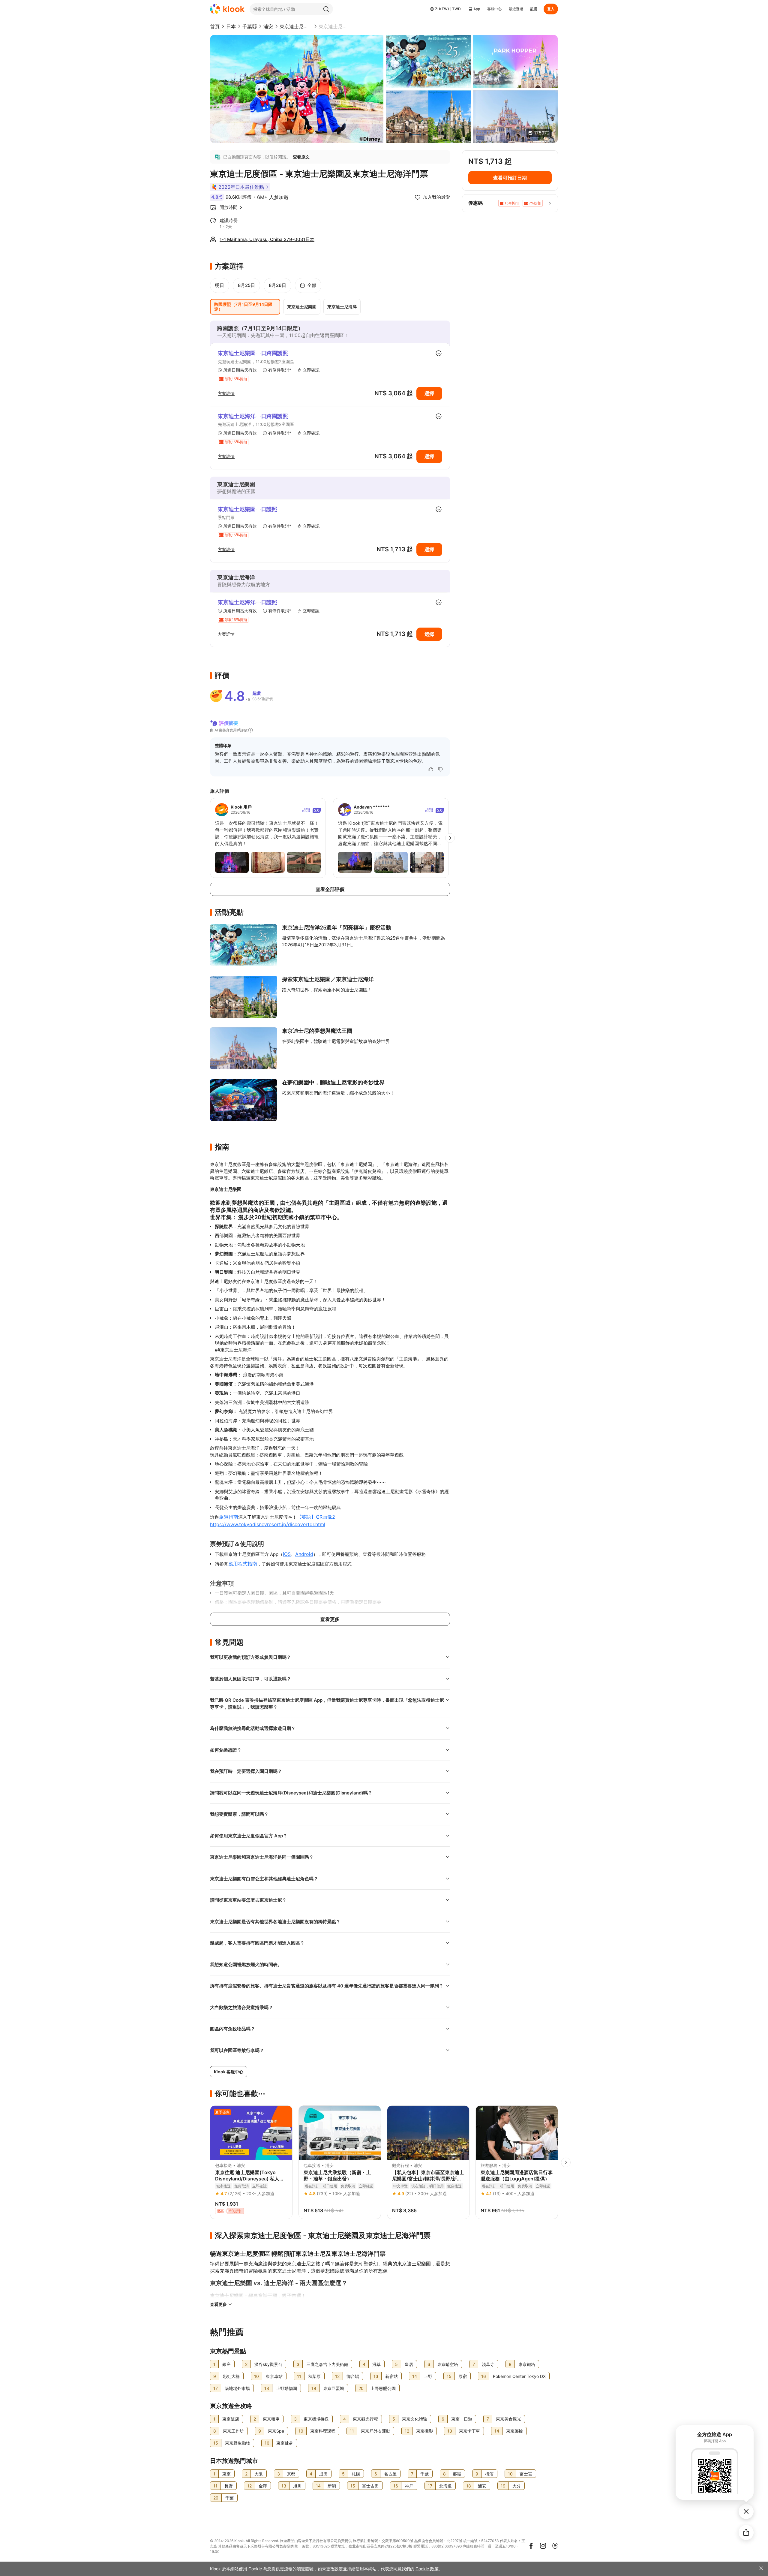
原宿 (463, 2376)
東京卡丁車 (469, 2431)
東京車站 (274, 2376)
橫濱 (489, 2474)
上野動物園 (286, 2388)
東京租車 (271, 2419)
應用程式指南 (243, 1564)
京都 (291, 2474)
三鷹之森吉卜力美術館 (327, 2364)
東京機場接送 (316, 2419)
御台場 (353, 2376)
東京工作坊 (233, 2431)
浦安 (268, 26)
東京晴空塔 (448, 2364)
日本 (231, 26)
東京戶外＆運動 (376, 2431)
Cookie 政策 (427, 2569)
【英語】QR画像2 (316, 1517)
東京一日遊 (462, 2419)
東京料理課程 (323, 2431)
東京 (226, 2474)
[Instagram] (543, 2546)
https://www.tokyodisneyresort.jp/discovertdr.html (268, 1524)
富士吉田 (370, 2486)
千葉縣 (250, 26)
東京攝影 (424, 2431)
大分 (517, 2486)
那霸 (457, 2474)
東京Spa (276, 2431)
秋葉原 (314, 2376)
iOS (287, 1554)
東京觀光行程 (365, 2419)
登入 (551, 9)
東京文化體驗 (415, 2419)
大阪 (259, 2474)
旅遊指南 (229, 1517)
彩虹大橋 (231, 2376)
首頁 (215, 26)
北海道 (445, 2486)
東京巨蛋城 (334, 2388)
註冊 (534, 9)
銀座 (226, 2364)
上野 (428, 2376)
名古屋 (390, 2474)
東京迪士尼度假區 (296, 26)
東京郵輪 (514, 2431)
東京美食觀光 (508, 2419)
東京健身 (285, 2443)
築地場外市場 (237, 2388)
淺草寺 (488, 2364)
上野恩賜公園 (383, 2388)
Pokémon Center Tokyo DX (519, 2376)
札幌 (356, 2474)
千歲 (424, 2474)
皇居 (409, 2364)
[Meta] (531, 2546)
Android (304, 1554)
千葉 (229, 2498)
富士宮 (526, 2474)
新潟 (332, 2486)
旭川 (297, 2486)
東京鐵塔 (527, 2364)
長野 (229, 2486)
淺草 (376, 2364)
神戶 (409, 2486)
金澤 (263, 2486)
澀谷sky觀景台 (268, 2364)
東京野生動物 (238, 2443)
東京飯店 (231, 2419)
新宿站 (391, 2376)
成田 (323, 2474)
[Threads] (555, 2546)
